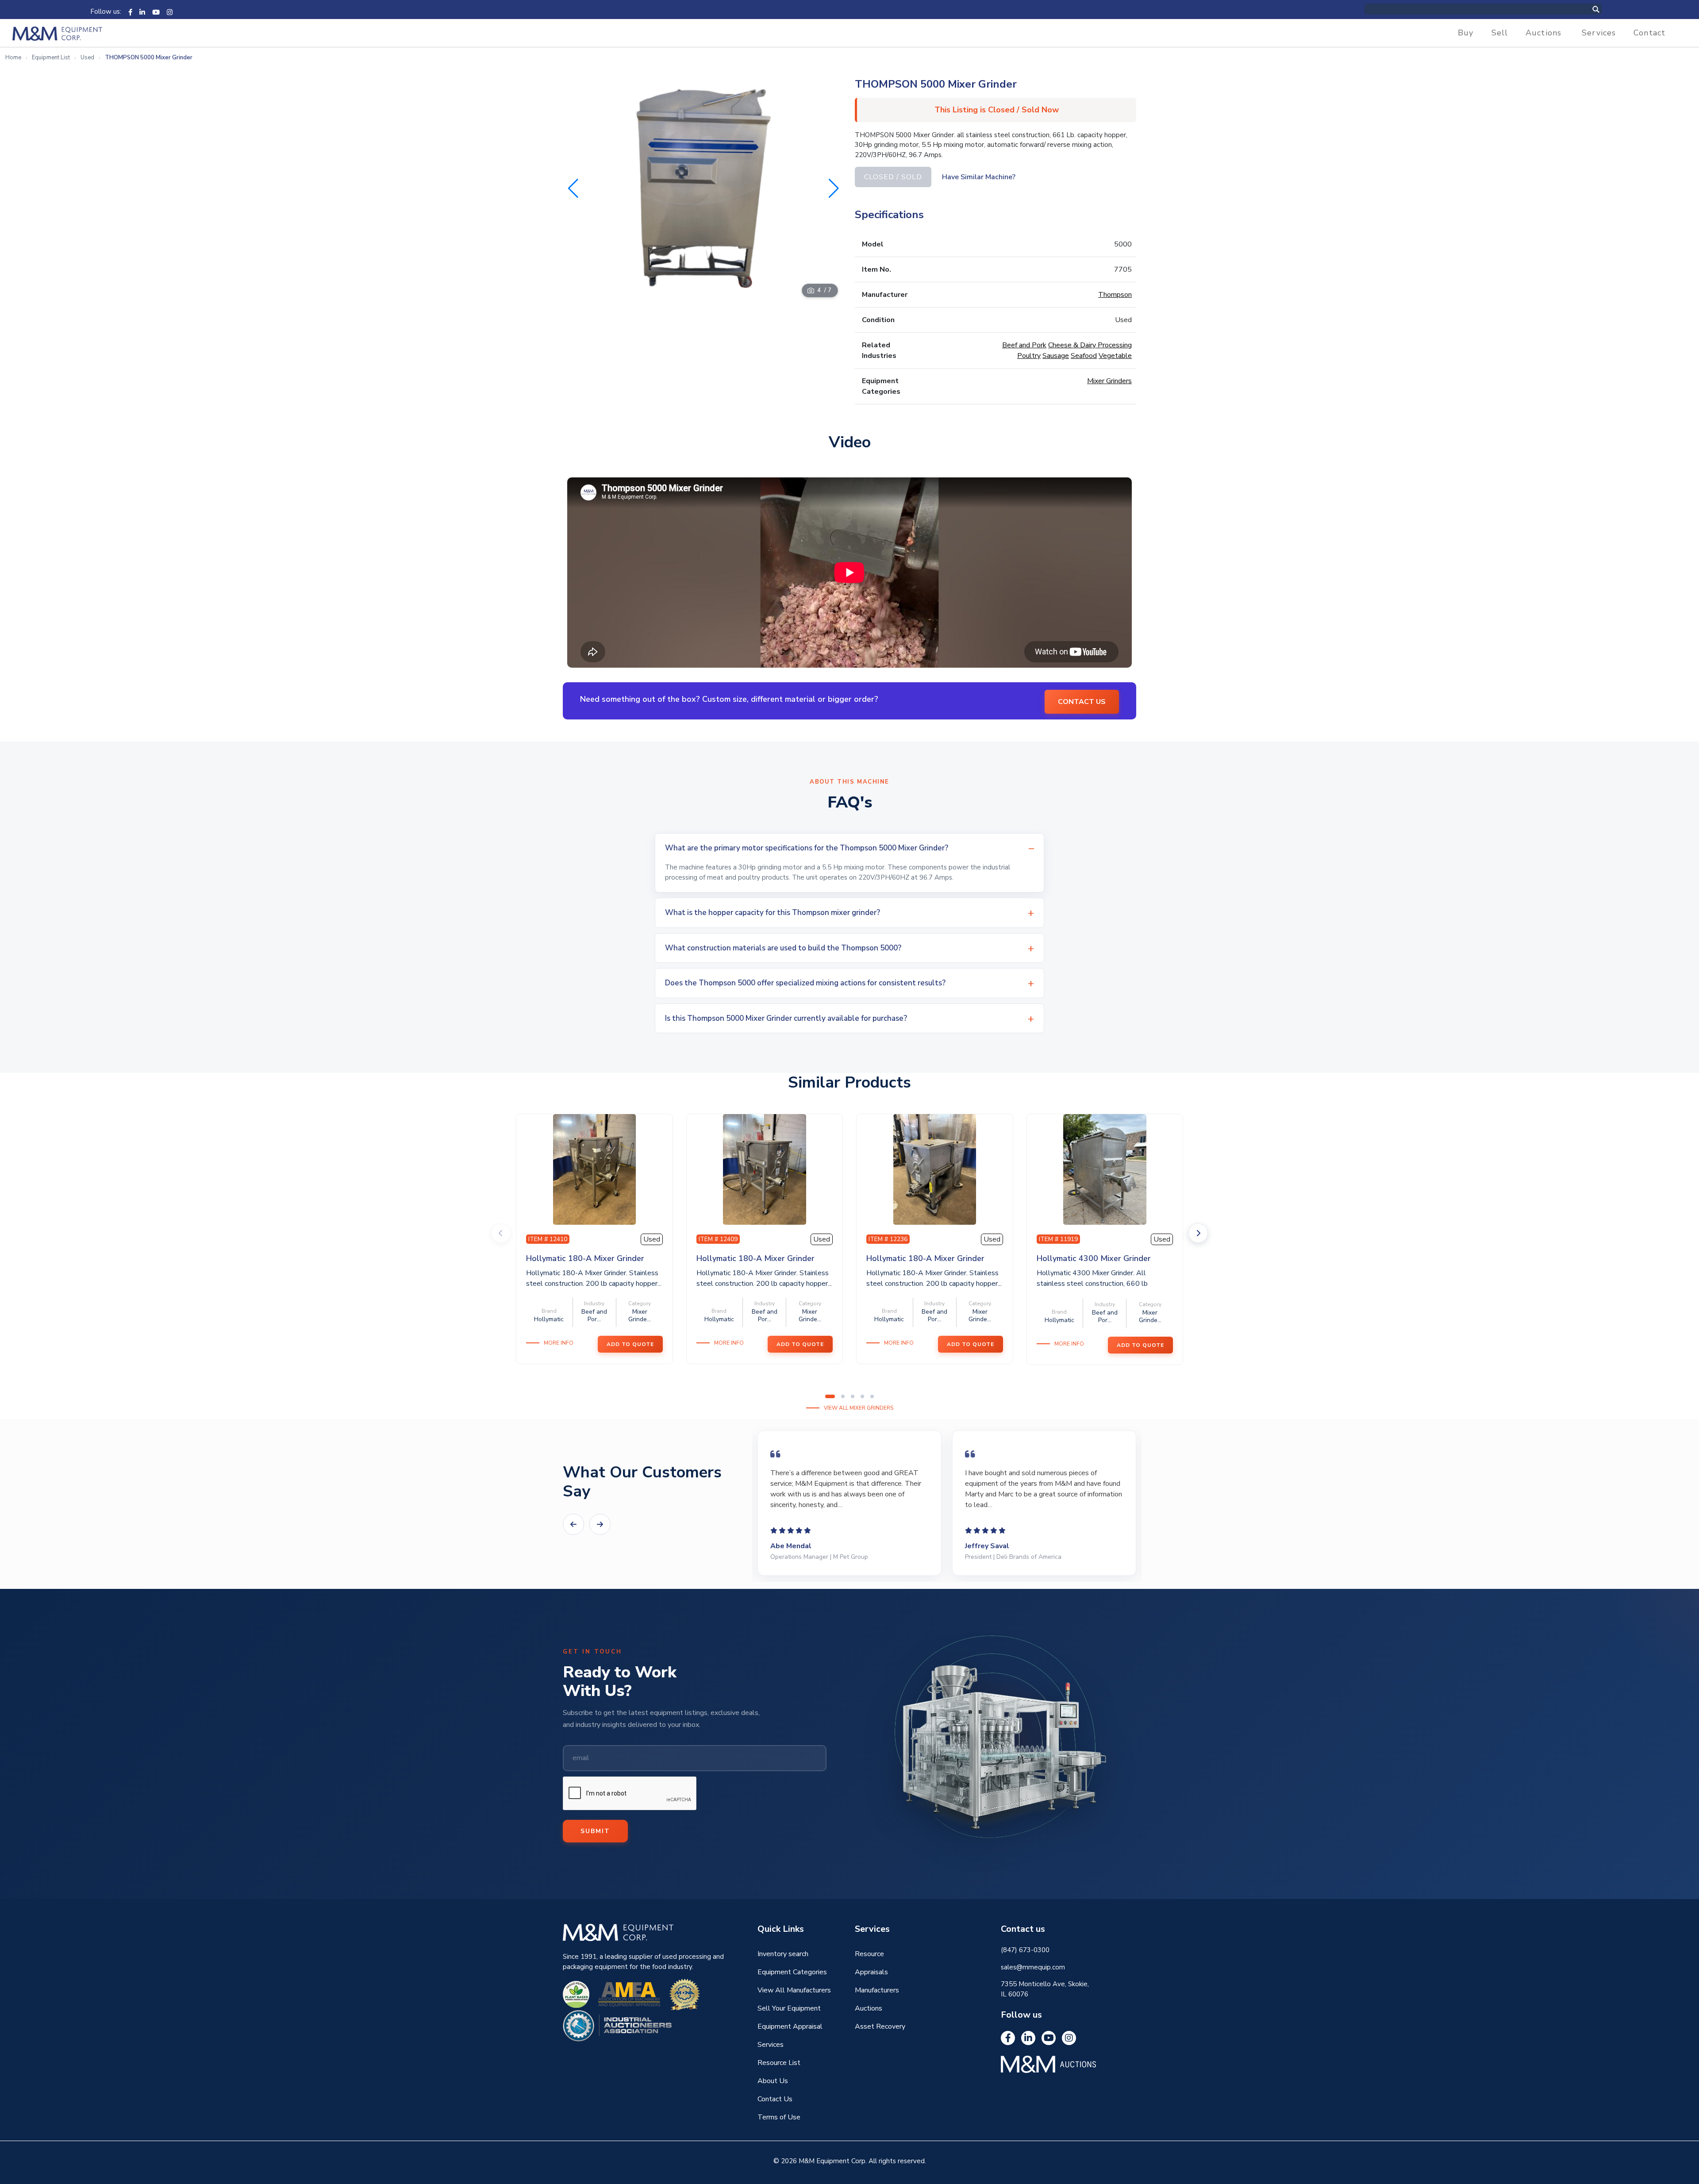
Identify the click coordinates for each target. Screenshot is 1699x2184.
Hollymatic (549, 1319)
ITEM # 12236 (888, 1239)
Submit (595, 1831)
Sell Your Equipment (789, 2008)
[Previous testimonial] (573, 1524)
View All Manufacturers (794, 1990)
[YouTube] (156, 12)
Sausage (1056, 356)
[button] (834, 188)
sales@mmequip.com (1033, 1967)
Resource (869, 1954)
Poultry (1029, 356)
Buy (1466, 33)
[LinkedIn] (142, 12)
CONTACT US (1082, 702)
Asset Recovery (880, 2026)
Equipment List (51, 58)
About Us (773, 2081)
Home (13, 58)
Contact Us (775, 2099)
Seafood (1084, 356)
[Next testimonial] (600, 1524)
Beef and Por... (594, 1315)
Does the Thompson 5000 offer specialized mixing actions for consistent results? (805, 983)
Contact (1649, 33)
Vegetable (1115, 356)
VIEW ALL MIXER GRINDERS (859, 1408)
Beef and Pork (1024, 345)
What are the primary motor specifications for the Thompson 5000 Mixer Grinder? (807, 848)
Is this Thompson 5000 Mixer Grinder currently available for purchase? (786, 1018)
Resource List (779, 2063)
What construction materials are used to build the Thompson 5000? (783, 948)
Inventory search (783, 1954)
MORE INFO (559, 1343)
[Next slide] (1198, 1233)
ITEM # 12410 (548, 1239)
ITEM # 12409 (718, 1239)
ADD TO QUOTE (630, 1344)
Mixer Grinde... (640, 1315)
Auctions (1543, 33)
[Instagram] (170, 12)
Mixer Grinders (1109, 381)
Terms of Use (779, 2117)
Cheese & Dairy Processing (1090, 345)
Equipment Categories (792, 1972)
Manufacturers (877, 1990)
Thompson (1115, 295)
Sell (1500, 33)
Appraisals (871, 1972)
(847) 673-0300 (1025, 1950)
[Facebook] (130, 12)
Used (87, 58)
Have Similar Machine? (979, 177)
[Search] (1605, 9)
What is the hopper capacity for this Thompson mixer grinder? (773, 913)
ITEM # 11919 (1058, 1239)
